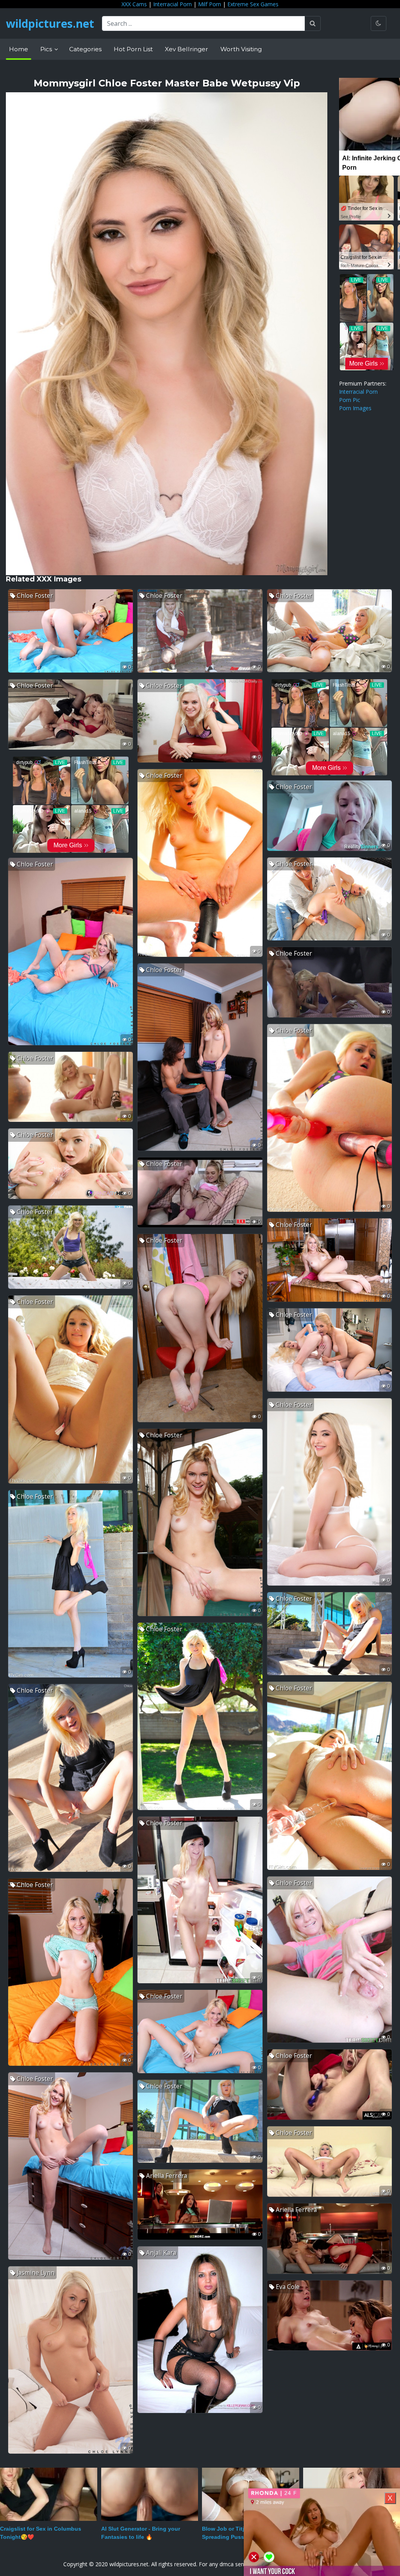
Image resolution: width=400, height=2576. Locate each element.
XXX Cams (134, 4)
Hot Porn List (133, 49)
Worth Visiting (241, 49)
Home (19, 49)
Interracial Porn (172, 4)
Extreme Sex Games (253, 4)
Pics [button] (47, 49)
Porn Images (355, 408)
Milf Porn (210, 4)
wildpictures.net (50, 23)
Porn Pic (350, 400)
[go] (313, 23)
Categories (85, 49)
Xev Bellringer (187, 49)
